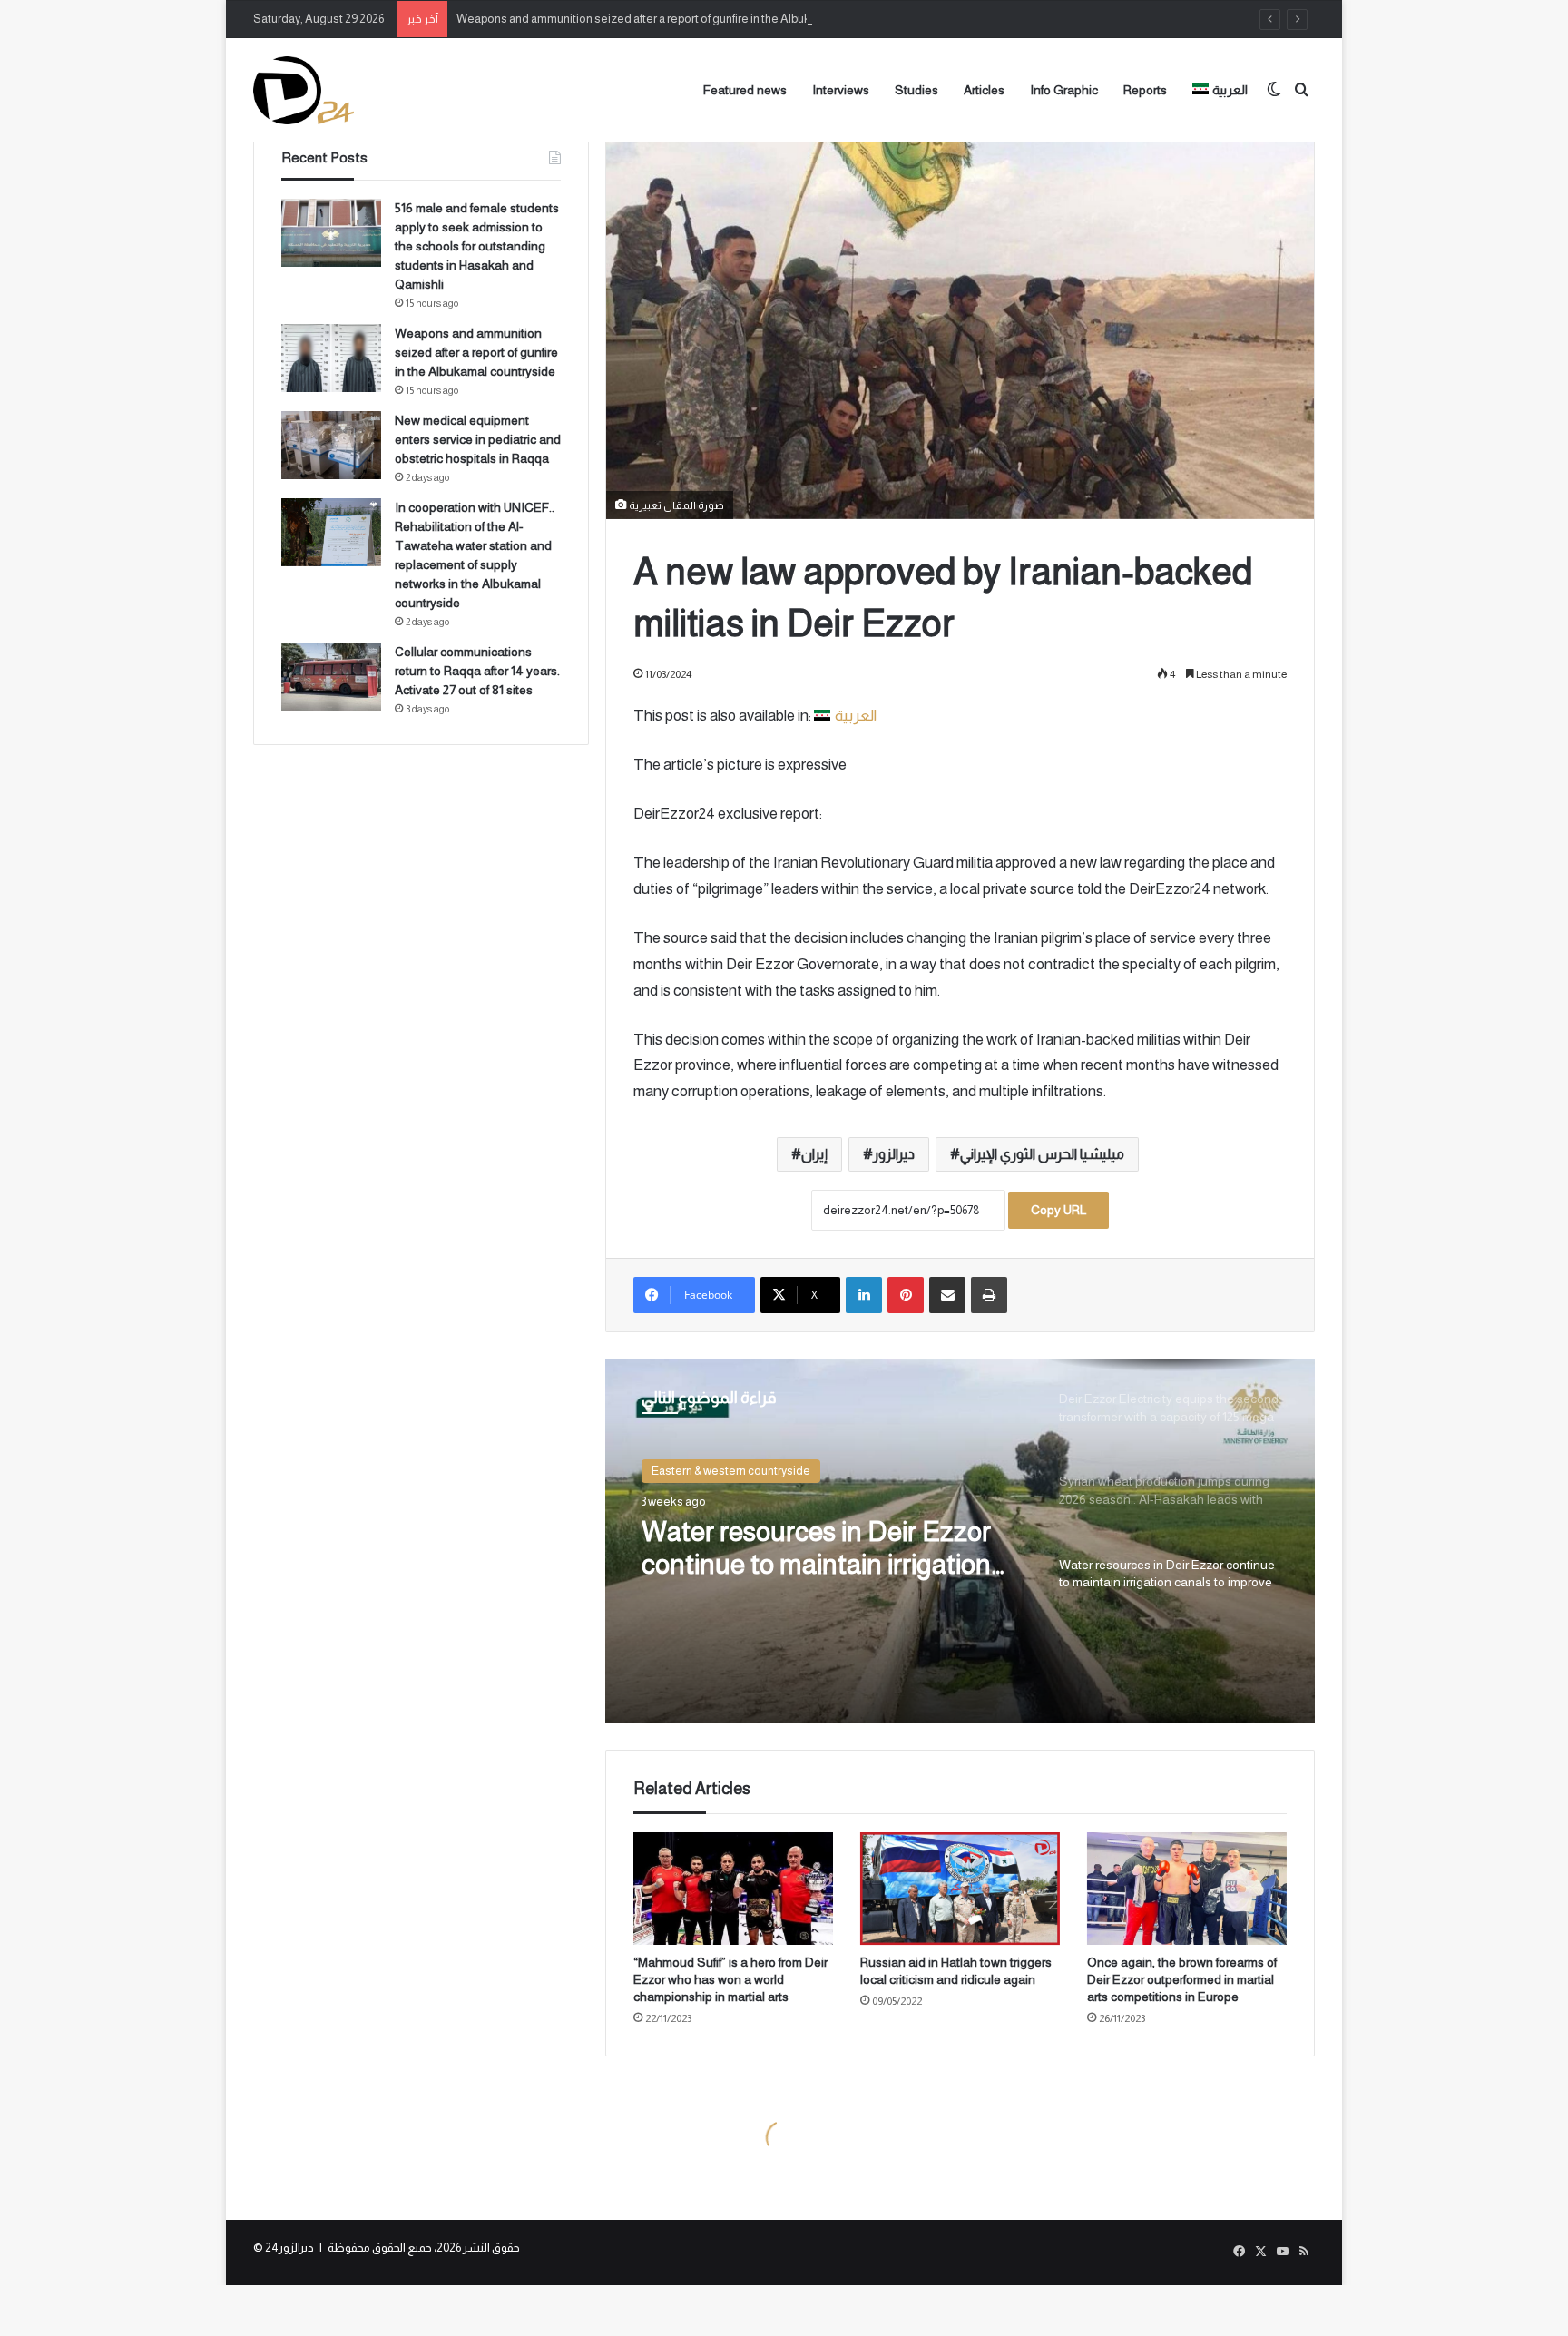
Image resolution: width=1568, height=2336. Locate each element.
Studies (916, 90)
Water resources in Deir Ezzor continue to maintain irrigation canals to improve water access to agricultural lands (824, 1549)
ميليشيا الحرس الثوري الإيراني (1042, 1154)
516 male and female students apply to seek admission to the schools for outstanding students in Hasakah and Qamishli (477, 246)
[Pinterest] (906, 1295)
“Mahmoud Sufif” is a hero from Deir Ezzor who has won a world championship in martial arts (730, 1979)
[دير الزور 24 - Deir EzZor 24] (304, 90)
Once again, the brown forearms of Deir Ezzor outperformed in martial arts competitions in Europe (1182, 1979)
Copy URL (1058, 1210)
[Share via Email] (947, 1295)
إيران (814, 1154)
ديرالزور (894, 1154)
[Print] (989, 1295)
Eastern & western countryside (731, 1471)
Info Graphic (1064, 90)
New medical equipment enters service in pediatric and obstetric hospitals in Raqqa (478, 439)
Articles (984, 90)
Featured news (745, 90)
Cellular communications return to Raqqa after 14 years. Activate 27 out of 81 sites (477, 671)
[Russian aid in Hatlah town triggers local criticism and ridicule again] (960, 1889)
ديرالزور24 (289, 2248)
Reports (1145, 90)
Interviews (841, 90)
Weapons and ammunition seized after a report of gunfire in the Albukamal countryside (678, 19)
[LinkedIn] (864, 1295)
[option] (960, 1541)
